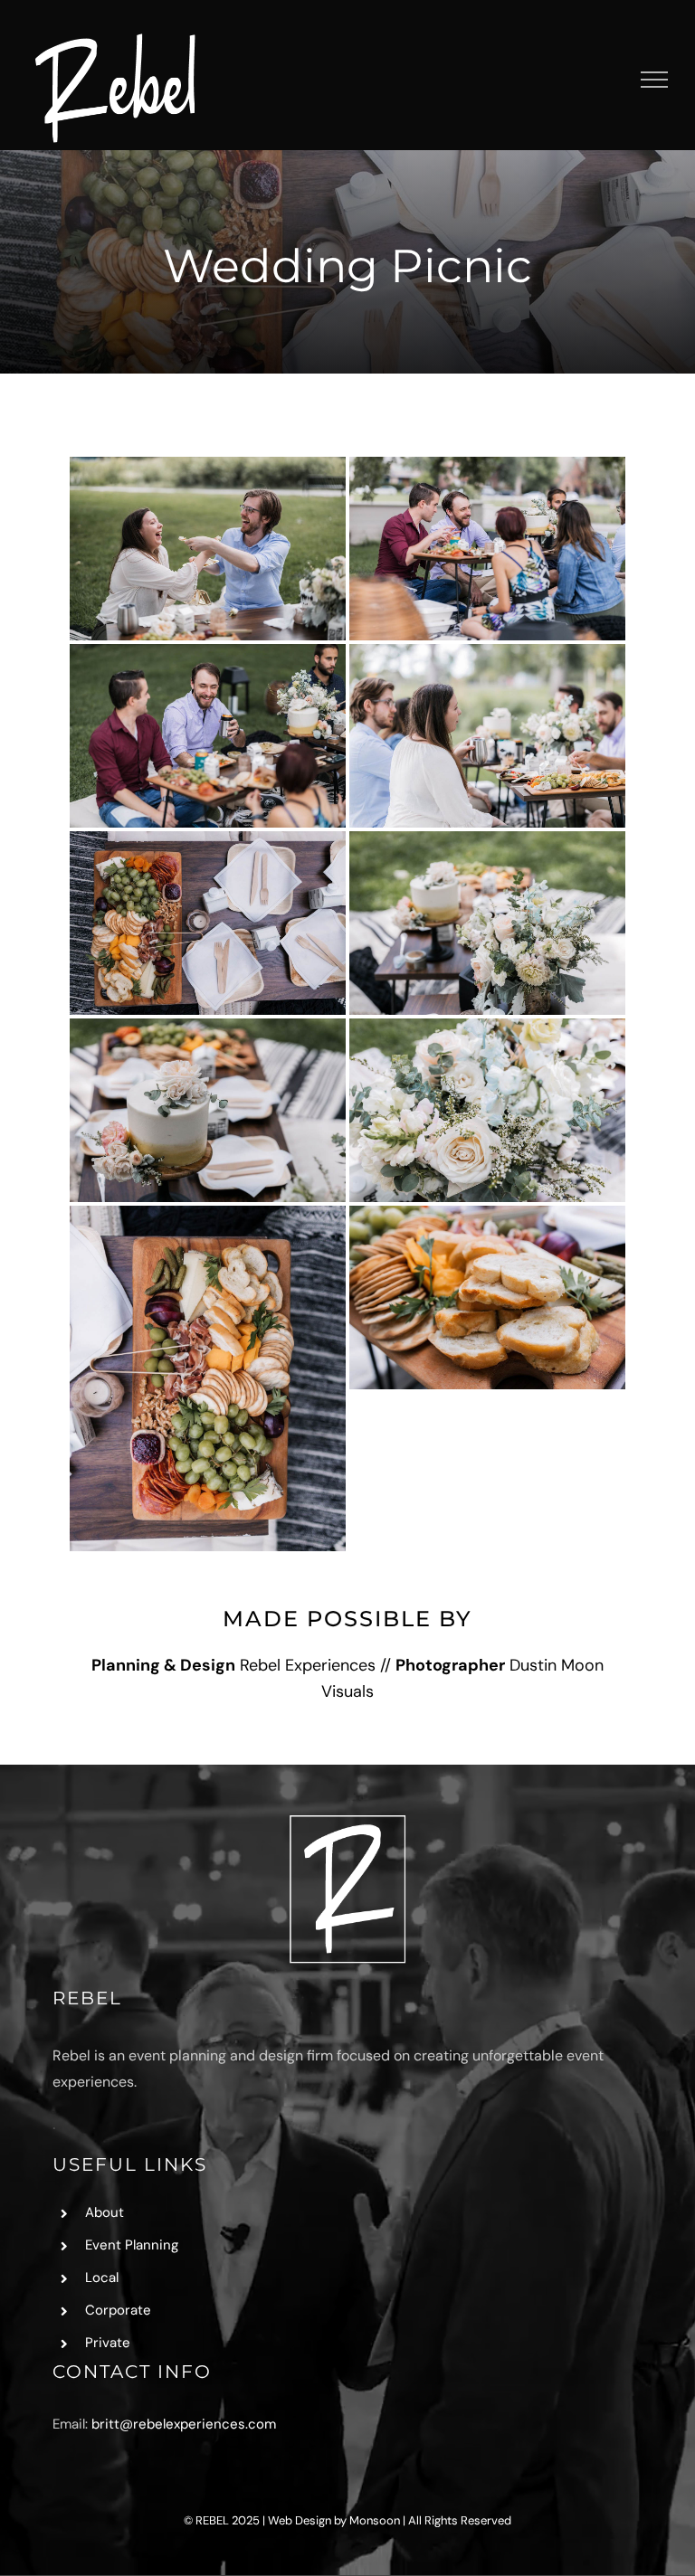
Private (108, 2343)
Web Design (300, 2520)
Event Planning (132, 2245)
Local (102, 2278)
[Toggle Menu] (655, 80)
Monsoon (375, 2520)
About (105, 2212)
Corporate (118, 2310)
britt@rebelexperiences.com (184, 2424)
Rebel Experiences (308, 1665)
